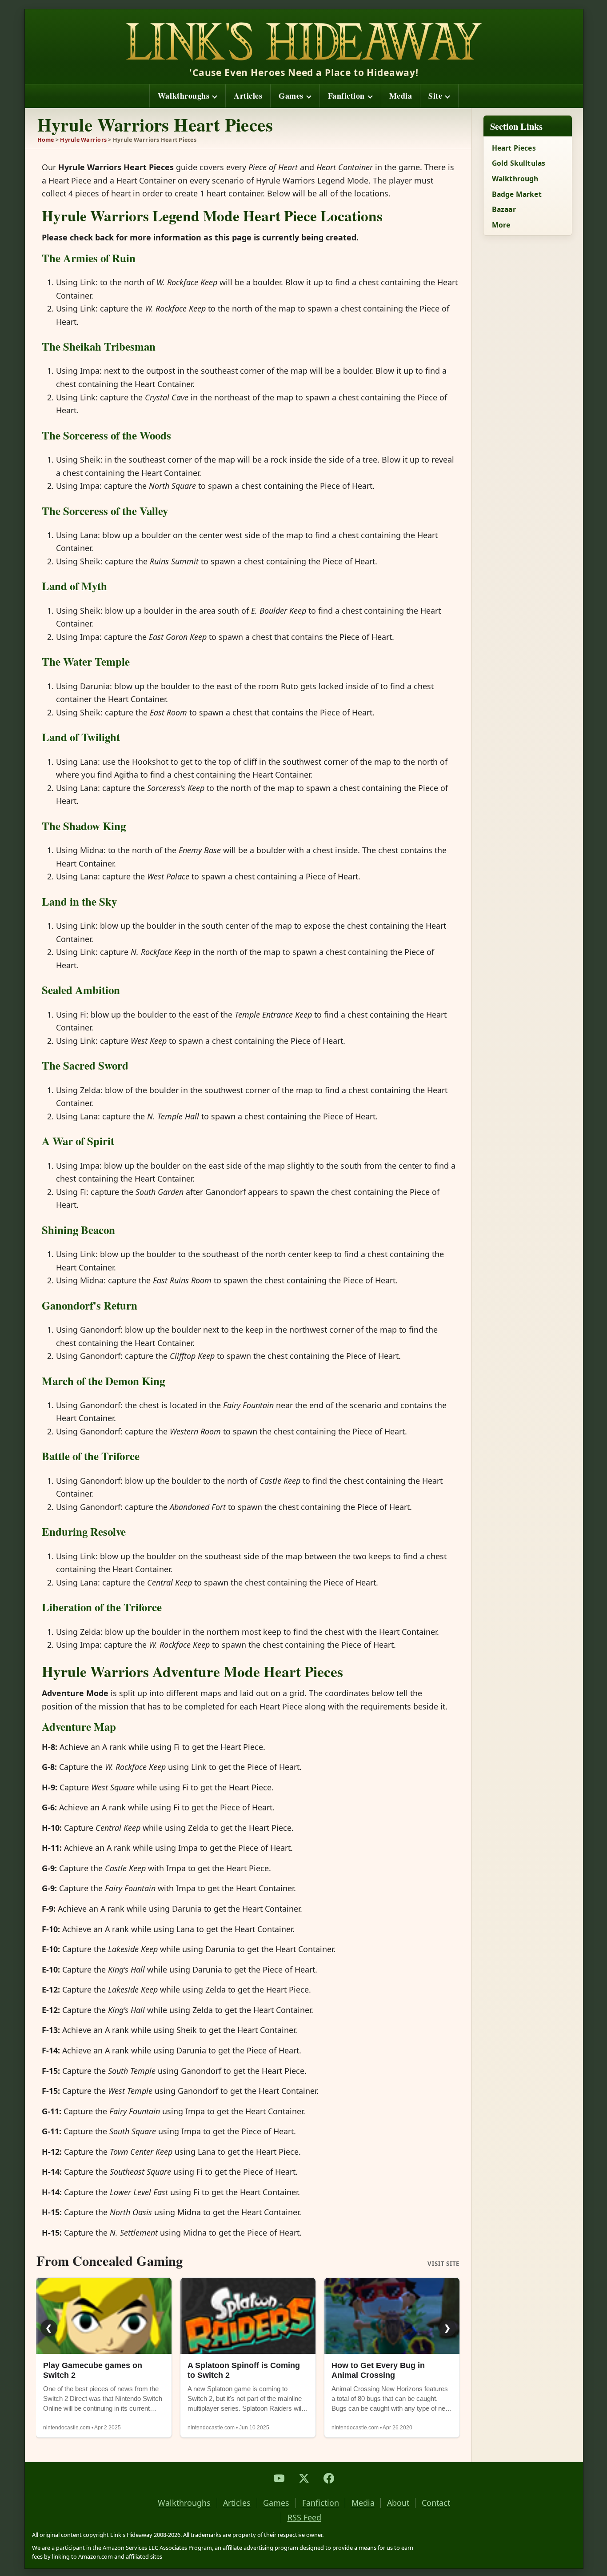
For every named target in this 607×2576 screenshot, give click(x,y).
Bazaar (504, 209)
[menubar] (304, 96)
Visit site (443, 2264)
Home (46, 140)
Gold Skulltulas (519, 163)
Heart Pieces (514, 148)
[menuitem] (187, 96)
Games (291, 96)
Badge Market (517, 194)
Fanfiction (346, 96)
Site (435, 96)
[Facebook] (329, 2478)
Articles (248, 96)
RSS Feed (304, 2518)
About (398, 2503)
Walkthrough (515, 179)
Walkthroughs (184, 96)
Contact (436, 2503)
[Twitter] (304, 2478)
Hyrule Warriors (83, 140)
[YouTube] (279, 2478)
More (501, 225)
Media (401, 96)
